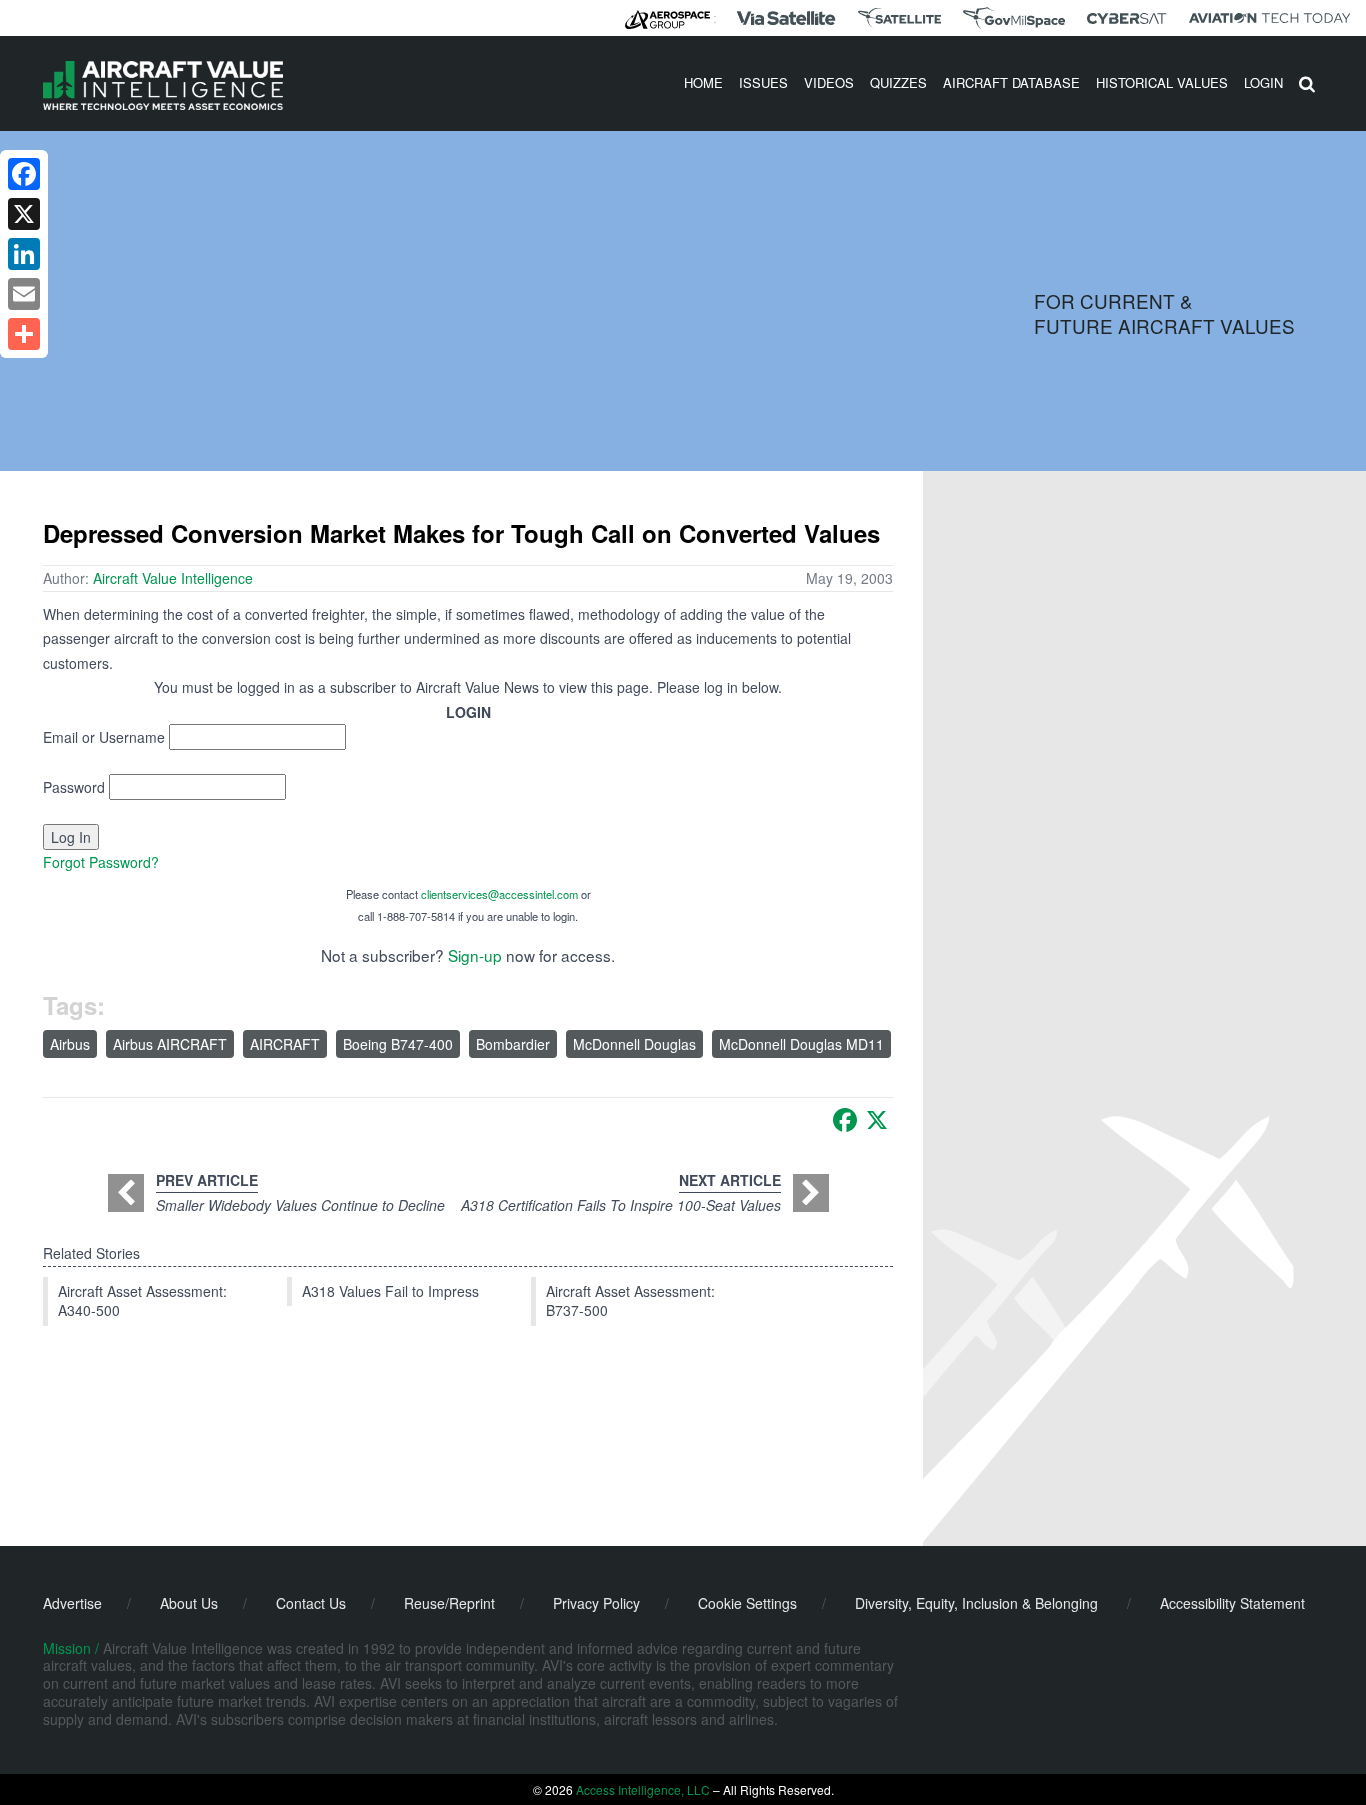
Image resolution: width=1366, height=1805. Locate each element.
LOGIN (1263, 82)
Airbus (70, 1044)
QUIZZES (898, 82)
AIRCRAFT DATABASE (1011, 82)
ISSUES (763, 82)
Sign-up (475, 955)
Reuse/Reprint (449, 1603)
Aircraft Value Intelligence (173, 578)
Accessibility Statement (1232, 1603)
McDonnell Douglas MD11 (801, 1044)
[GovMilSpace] (1014, 18)
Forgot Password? (101, 862)
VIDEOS (829, 82)
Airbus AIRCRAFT (170, 1044)
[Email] (24, 294)
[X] (877, 1120)
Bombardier (513, 1044)
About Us (189, 1603)
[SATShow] (899, 18)
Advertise (72, 1603)
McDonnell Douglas (634, 1044)
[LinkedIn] (24, 254)
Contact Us (311, 1603)
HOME (703, 82)
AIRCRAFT (285, 1044)
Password (74, 787)
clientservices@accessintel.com (499, 894)
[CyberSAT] (1126, 18)
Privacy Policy (596, 1603)
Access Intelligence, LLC (643, 1789)
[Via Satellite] (786, 18)
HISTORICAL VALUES (1162, 82)
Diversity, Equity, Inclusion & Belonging (976, 1603)
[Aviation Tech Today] (1270, 18)
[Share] (24, 334)
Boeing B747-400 (398, 1044)
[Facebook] (845, 1120)
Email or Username (104, 737)
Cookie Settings (747, 1603)
